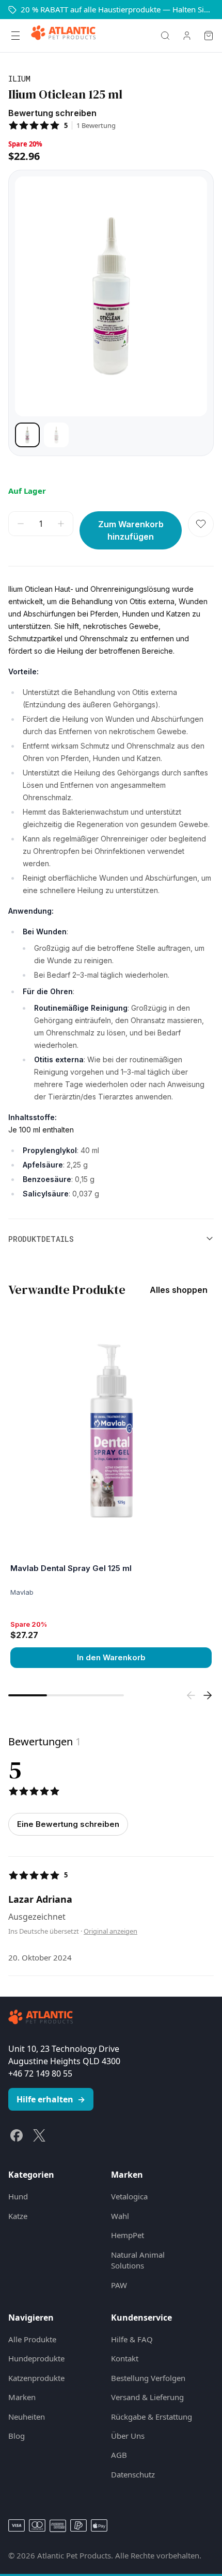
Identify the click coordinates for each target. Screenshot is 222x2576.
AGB (119, 2455)
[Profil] (187, 36)
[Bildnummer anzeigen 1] (27, 435)
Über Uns (128, 2436)
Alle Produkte (32, 2339)
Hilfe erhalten (51, 2099)
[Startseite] (63, 36)
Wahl (120, 2216)
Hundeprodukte (36, 2358)
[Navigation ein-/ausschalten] (15, 36)
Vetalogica (129, 2196)
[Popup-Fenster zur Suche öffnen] (165, 36)
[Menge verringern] (21, 524)
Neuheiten (27, 2417)
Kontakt (125, 2358)
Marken (22, 2397)
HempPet (128, 2235)
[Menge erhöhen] (61, 524)
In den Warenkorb (111, 1657)
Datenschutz (133, 2474)
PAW (119, 2285)
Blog (17, 2436)
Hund (18, 2196)
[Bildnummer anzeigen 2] (56, 435)
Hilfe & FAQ (132, 2339)
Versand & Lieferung (147, 2397)
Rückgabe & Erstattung (152, 2417)
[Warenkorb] (209, 36)
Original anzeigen (110, 1931)
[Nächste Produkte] (208, 1695)
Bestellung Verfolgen (148, 2378)
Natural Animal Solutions (138, 2260)
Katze (18, 2216)
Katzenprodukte (36, 2378)
